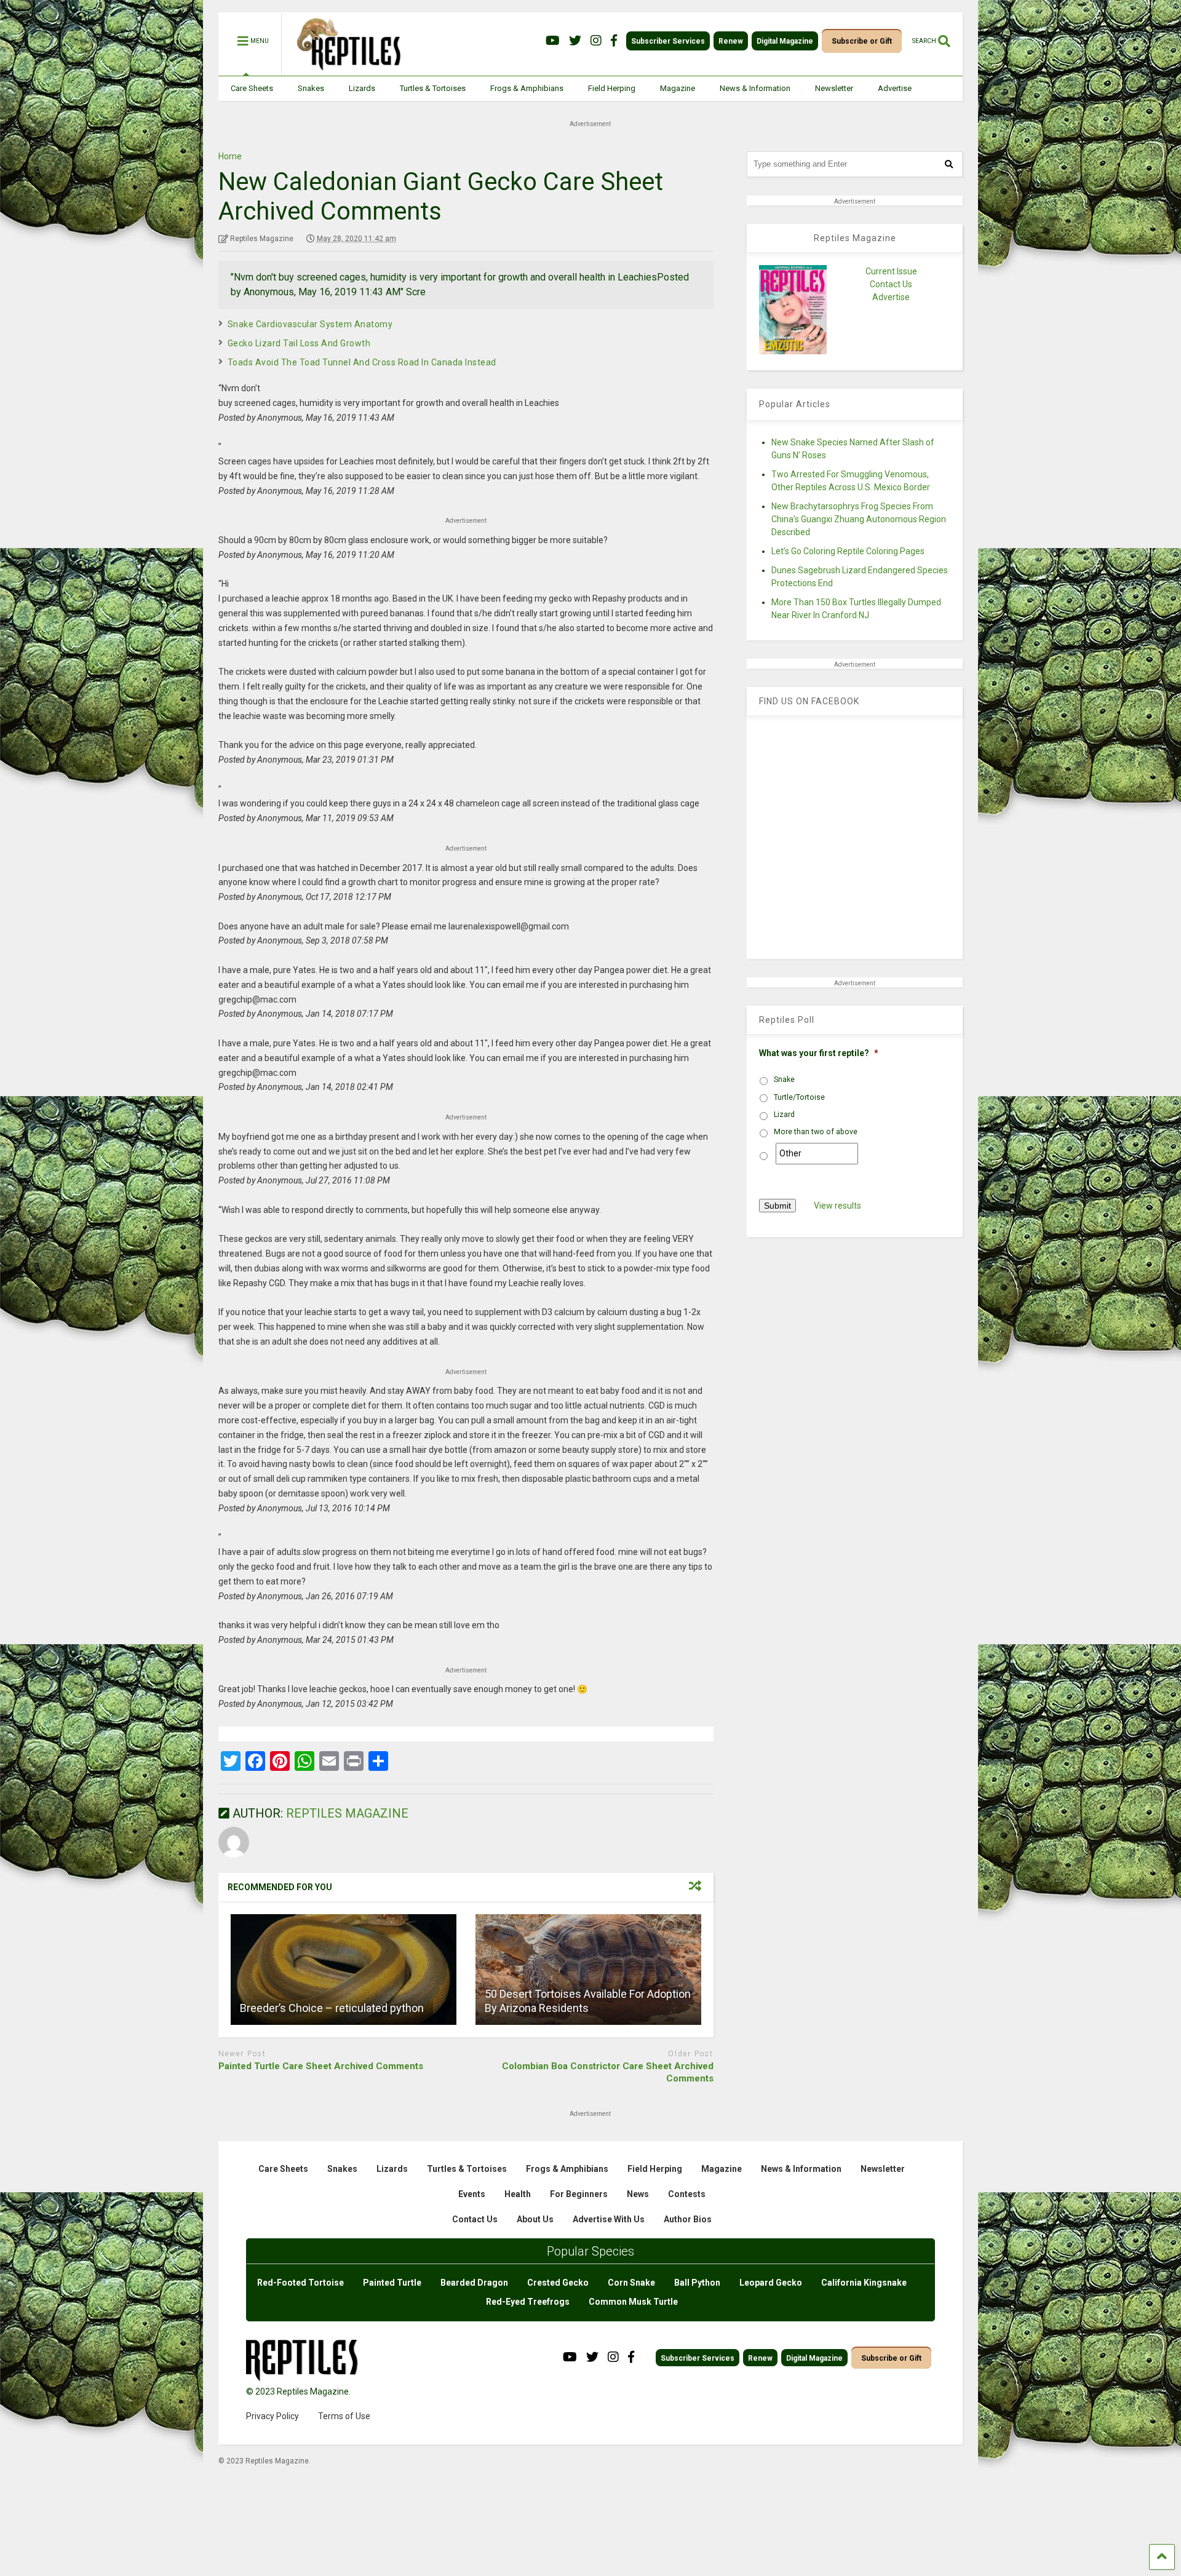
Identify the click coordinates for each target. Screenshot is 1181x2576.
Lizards (362, 88)
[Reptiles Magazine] (344, 70)
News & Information (755, 88)
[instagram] (596, 41)
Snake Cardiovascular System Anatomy (310, 324)
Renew (731, 41)
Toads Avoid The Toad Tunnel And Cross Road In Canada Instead (362, 362)
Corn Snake (631, 2283)
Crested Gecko (558, 2283)
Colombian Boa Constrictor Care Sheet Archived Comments (608, 2072)
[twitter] (575, 41)
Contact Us (891, 284)
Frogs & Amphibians (527, 88)
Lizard (784, 1115)
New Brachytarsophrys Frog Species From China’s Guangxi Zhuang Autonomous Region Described (859, 519)
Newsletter (834, 88)
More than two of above (816, 1132)
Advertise (895, 88)
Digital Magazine (785, 41)
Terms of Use (344, 2416)
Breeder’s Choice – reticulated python (332, 2008)
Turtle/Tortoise (799, 1097)
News (638, 2194)
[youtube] (553, 41)
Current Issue (891, 271)
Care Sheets (252, 88)
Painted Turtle (392, 2283)
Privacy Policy (272, 2416)
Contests (687, 2194)
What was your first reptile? (819, 1053)
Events (472, 2194)
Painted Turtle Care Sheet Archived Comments (321, 2066)
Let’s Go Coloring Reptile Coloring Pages (848, 551)
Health (518, 2194)
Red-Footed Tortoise (300, 2283)
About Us (535, 2219)
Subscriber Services (668, 41)
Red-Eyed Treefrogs (528, 2302)
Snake (784, 1079)
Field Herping (612, 88)
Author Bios (688, 2219)
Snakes (311, 88)
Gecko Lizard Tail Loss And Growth (299, 343)
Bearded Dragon (474, 2283)
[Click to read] (344, 1970)
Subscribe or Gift (862, 41)
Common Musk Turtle (633, 2302)
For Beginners (579, 2194)
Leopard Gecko (771, 2283)
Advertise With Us (609, 2219)
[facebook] (614, 41)
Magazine (678, 88)
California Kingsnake (864, 2283)
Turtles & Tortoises (433, 88)
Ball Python (697, 2283)
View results (837, 1206)
